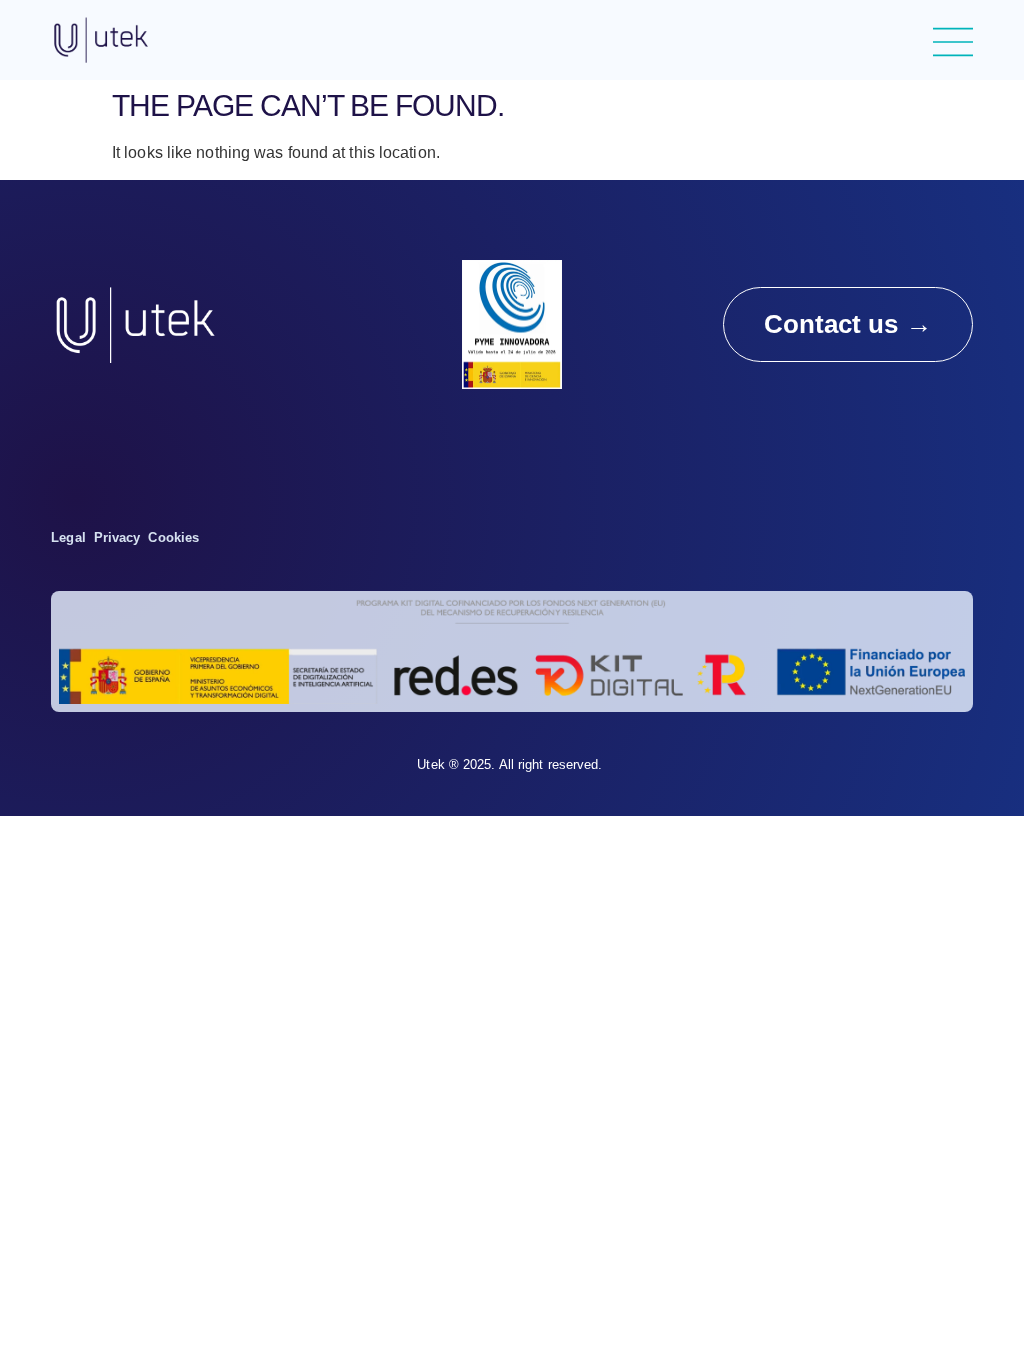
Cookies (173, 537)
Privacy (117, 537)
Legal (68, 537)
